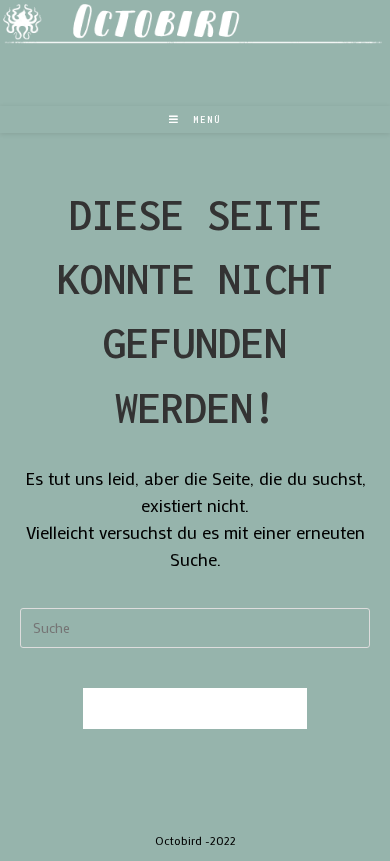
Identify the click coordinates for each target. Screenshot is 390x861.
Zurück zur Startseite (195, 708)
